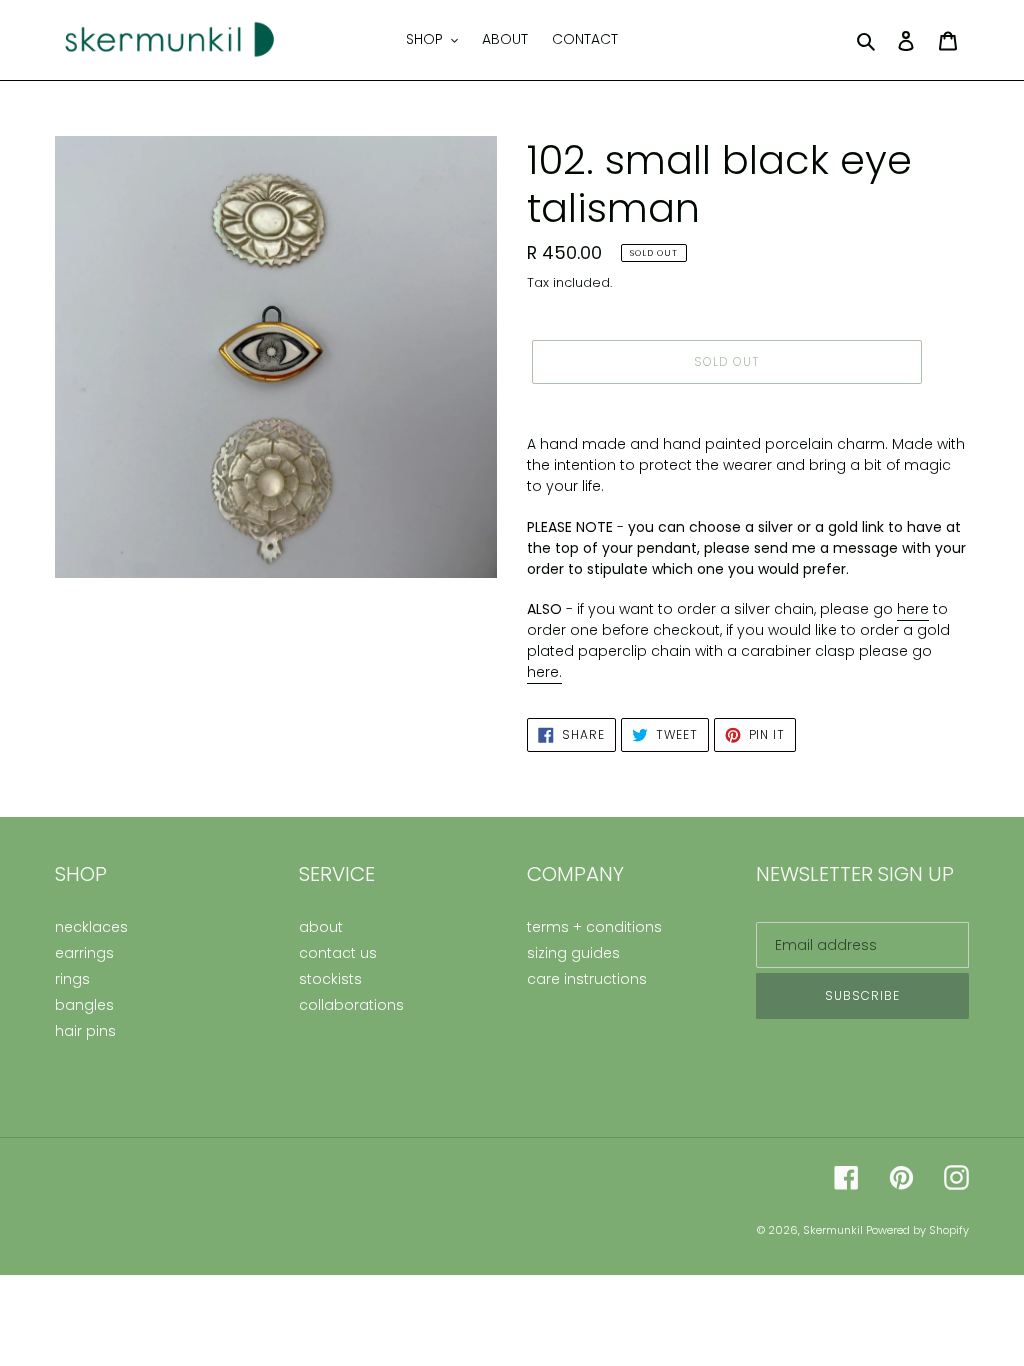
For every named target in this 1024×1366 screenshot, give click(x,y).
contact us (338, 953)
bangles (84, 1005)
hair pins (85, 1031)
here (913, 609)
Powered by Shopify (917, 1230)
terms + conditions (594, 927)
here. (544, 672)
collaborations (351, 1005)
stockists (330, 979)
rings (72, 979)
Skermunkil (834, 1230)
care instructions (587, 979)
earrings (84, 953)
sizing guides (573, 953)
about (321, 927)
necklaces (91, 927)
